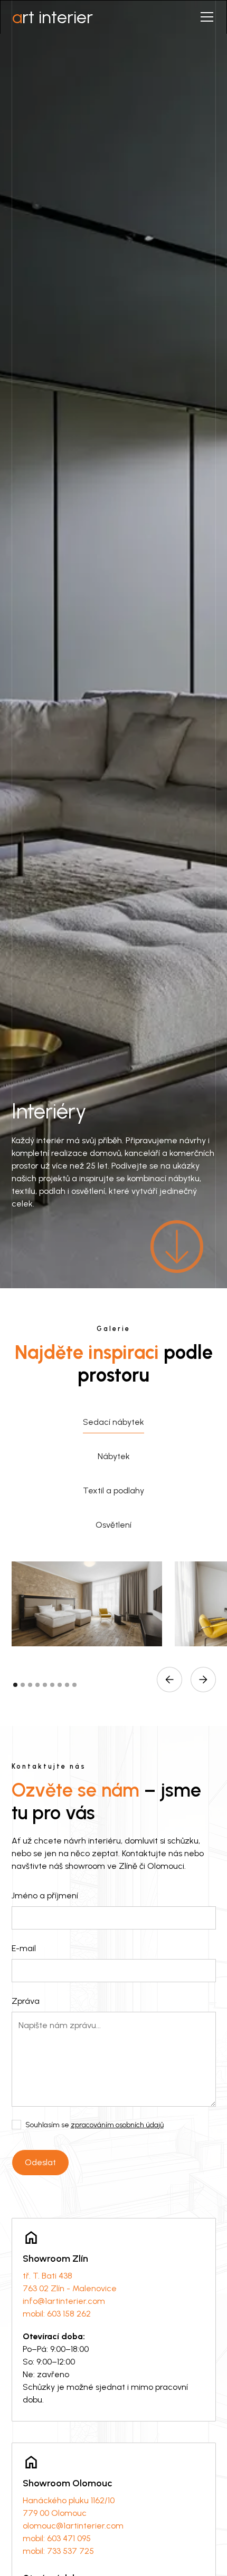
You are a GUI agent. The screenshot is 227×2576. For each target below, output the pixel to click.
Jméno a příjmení (45, 1895)
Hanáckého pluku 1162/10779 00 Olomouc (69, 2507)
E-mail (24, 1948)
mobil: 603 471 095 (57, 2538)
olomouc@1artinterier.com (73, 2526)
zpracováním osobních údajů (117, 2125)
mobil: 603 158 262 (57, 2314)
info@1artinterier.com (64, 2301)
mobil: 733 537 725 (58, 2551)
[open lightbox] (87, 1604)
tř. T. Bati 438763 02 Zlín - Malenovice (70, 2282)
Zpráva (26, 2001)
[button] (205, 17)
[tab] (113, 1422)
